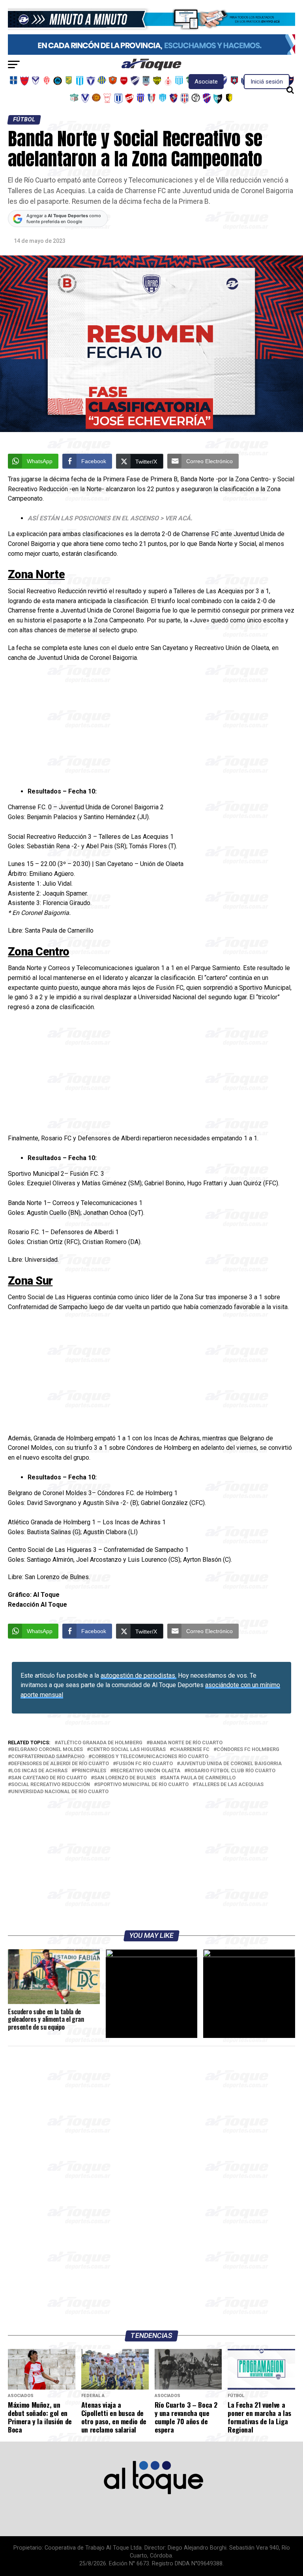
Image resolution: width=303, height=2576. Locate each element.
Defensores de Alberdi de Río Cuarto (60, 1764)
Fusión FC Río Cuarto (144, 1764)
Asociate (206, 82)
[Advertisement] (151, 726)
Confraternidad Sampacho (48, 1757)
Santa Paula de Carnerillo (199, 1778)
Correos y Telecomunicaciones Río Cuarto (150, 1757)
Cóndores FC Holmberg (248, 1750)
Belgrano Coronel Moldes (47, 1750)
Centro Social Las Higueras (128, 1750)
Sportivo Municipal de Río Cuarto (143, 1785)
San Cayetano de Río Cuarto (49, 1778)
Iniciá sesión (267, 82)
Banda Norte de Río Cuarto (186, 1743)
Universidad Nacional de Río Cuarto (60, 1792)
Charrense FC (191, 1750)
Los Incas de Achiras (39, 1771)
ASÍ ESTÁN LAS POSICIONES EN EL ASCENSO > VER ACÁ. (110, 518)
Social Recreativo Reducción (50, 1785)
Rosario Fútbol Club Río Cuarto (231, 1771)
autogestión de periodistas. (138, 1675)
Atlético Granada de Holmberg (100, 1743)
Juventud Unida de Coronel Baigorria (231, 1764)
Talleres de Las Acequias (230, 1785)
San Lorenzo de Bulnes (125, 1778)
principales (90, 1771)
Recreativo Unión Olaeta (147, 1771)
